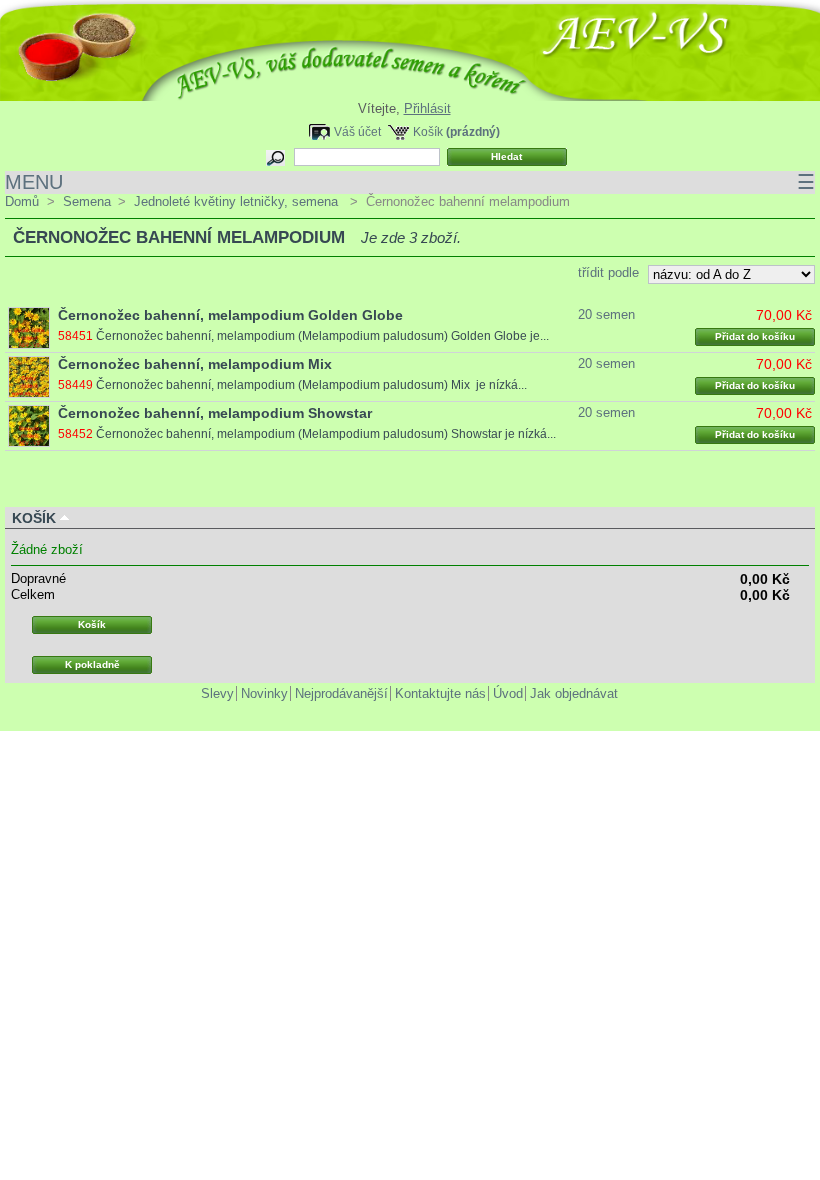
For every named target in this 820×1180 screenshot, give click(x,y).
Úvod (508, 693)
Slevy (217, 693)
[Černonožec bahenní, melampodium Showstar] (29, 426)
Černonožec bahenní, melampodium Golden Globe (230, 315)
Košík (428, 131)
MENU (410, 182)
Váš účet (357, 131)
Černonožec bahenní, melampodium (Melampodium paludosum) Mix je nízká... (311, 385)
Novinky (264, 693)
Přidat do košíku (755, 336)
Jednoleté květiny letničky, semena (238, 201)
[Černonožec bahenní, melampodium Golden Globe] (29, 328)
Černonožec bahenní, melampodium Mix (195, 364)
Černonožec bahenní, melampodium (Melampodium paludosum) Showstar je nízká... (326, 434)
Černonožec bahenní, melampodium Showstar (215, 413)
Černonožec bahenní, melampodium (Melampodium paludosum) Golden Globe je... (322, 336)
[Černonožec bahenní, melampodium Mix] (29, 377)
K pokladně (92, 664)
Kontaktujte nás (440, 693)
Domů (22, 201)
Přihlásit (427, 108)
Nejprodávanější (341, 693)
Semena (87, 201)
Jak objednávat (574, 693)
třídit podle (608, 272)
